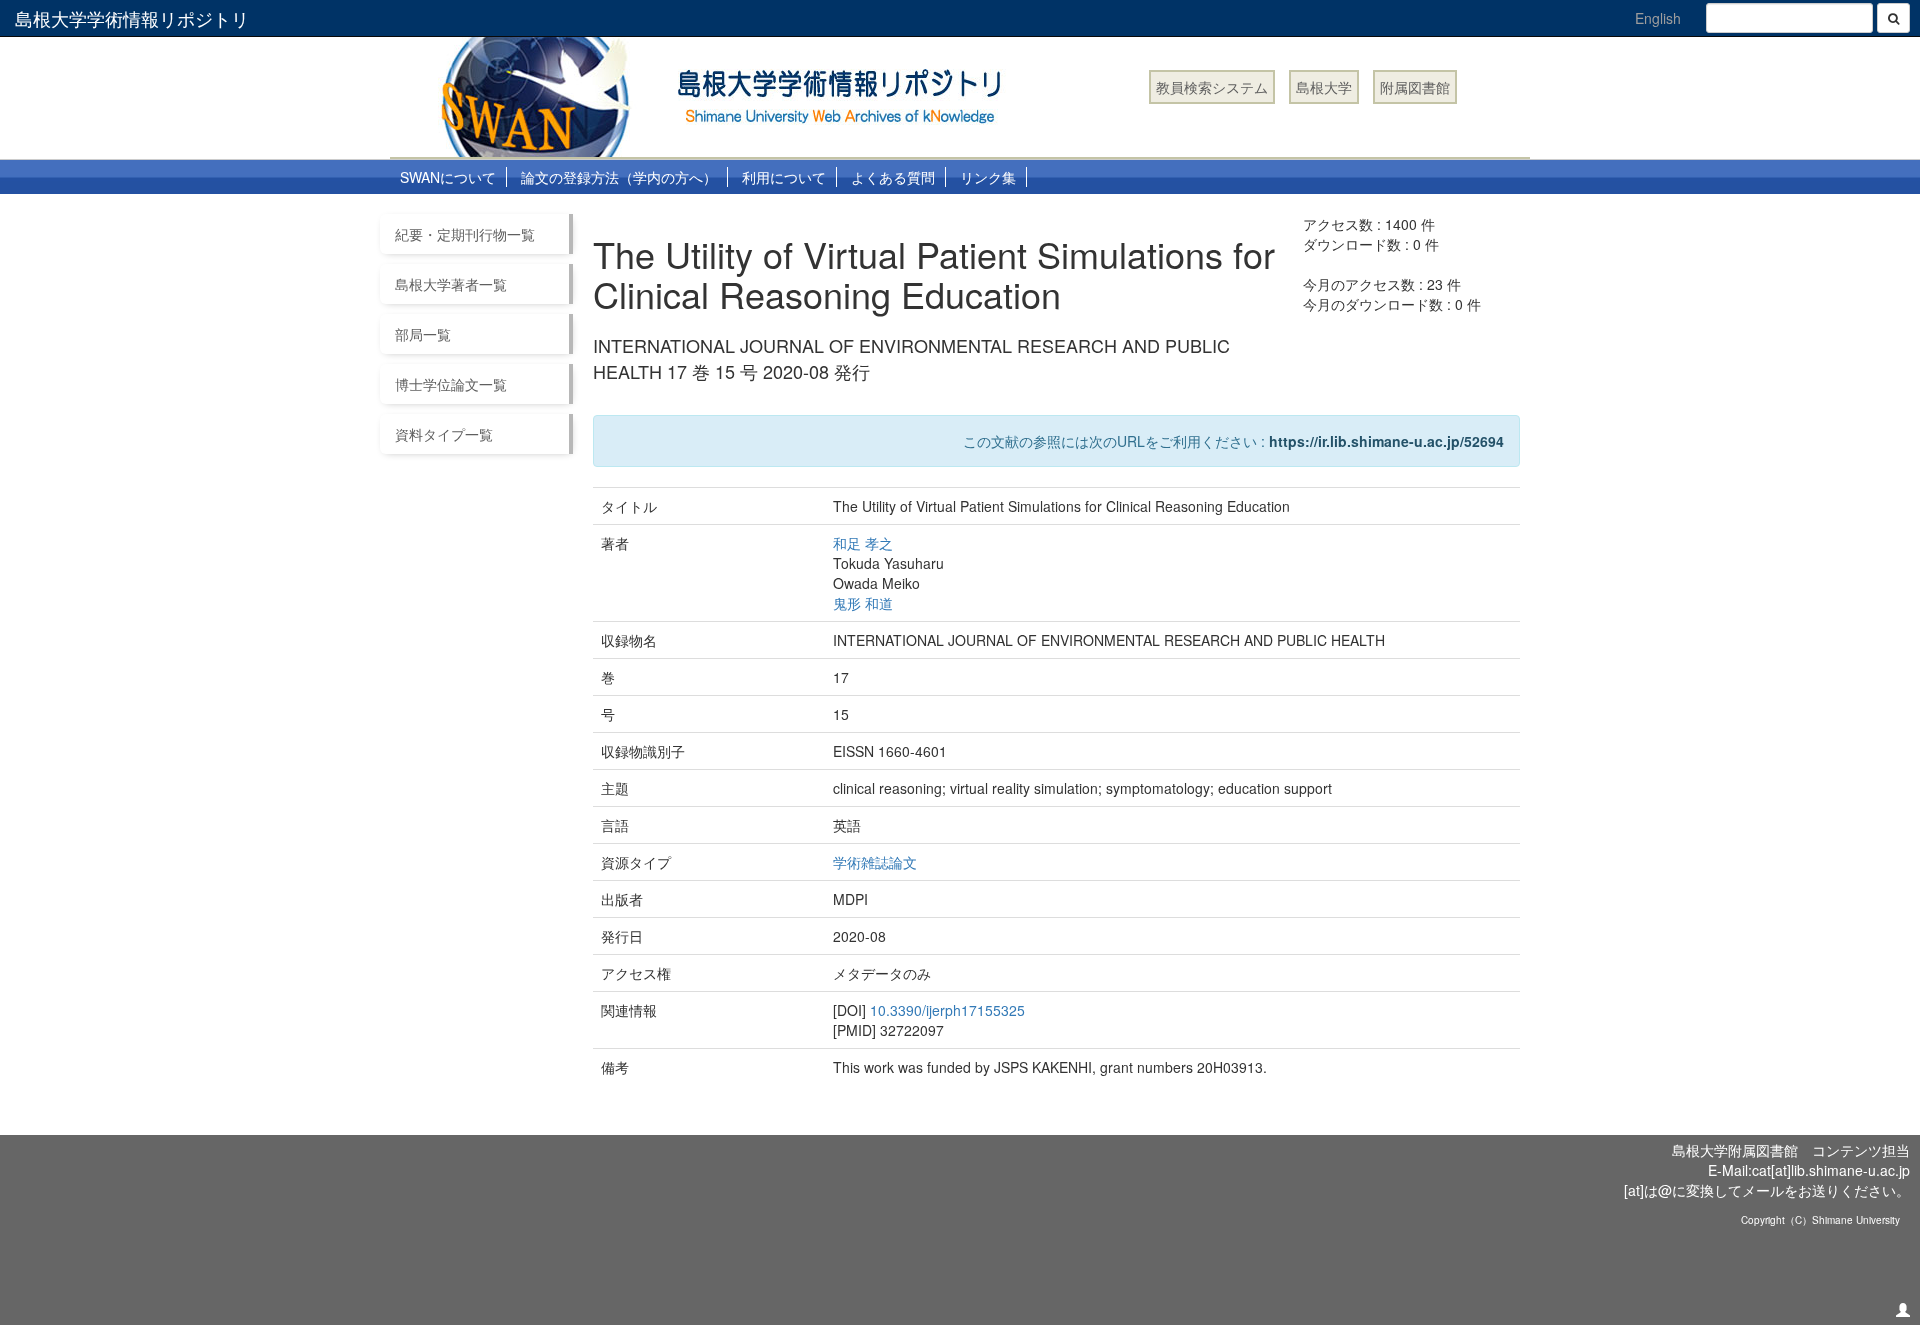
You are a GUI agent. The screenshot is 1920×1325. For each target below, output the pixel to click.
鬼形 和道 (863, 603)
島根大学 (1324, 87)
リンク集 (988, 177)
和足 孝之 (863, 543)
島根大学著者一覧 (451, 284)
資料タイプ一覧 (444, 434)
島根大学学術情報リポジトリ (132, 18)
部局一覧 (423, 334)
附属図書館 (1415, 87)
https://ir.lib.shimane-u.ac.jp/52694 (1386, 441)
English (1658, 18)
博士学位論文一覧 (451, 384)
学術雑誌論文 (875, 862)
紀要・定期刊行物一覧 (465, 234)
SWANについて (448, 177)
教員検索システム (1212, 87)
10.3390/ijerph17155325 (947, 1010)
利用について (784, 177)
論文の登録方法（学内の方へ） (619, 177)
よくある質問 (893, 177)
